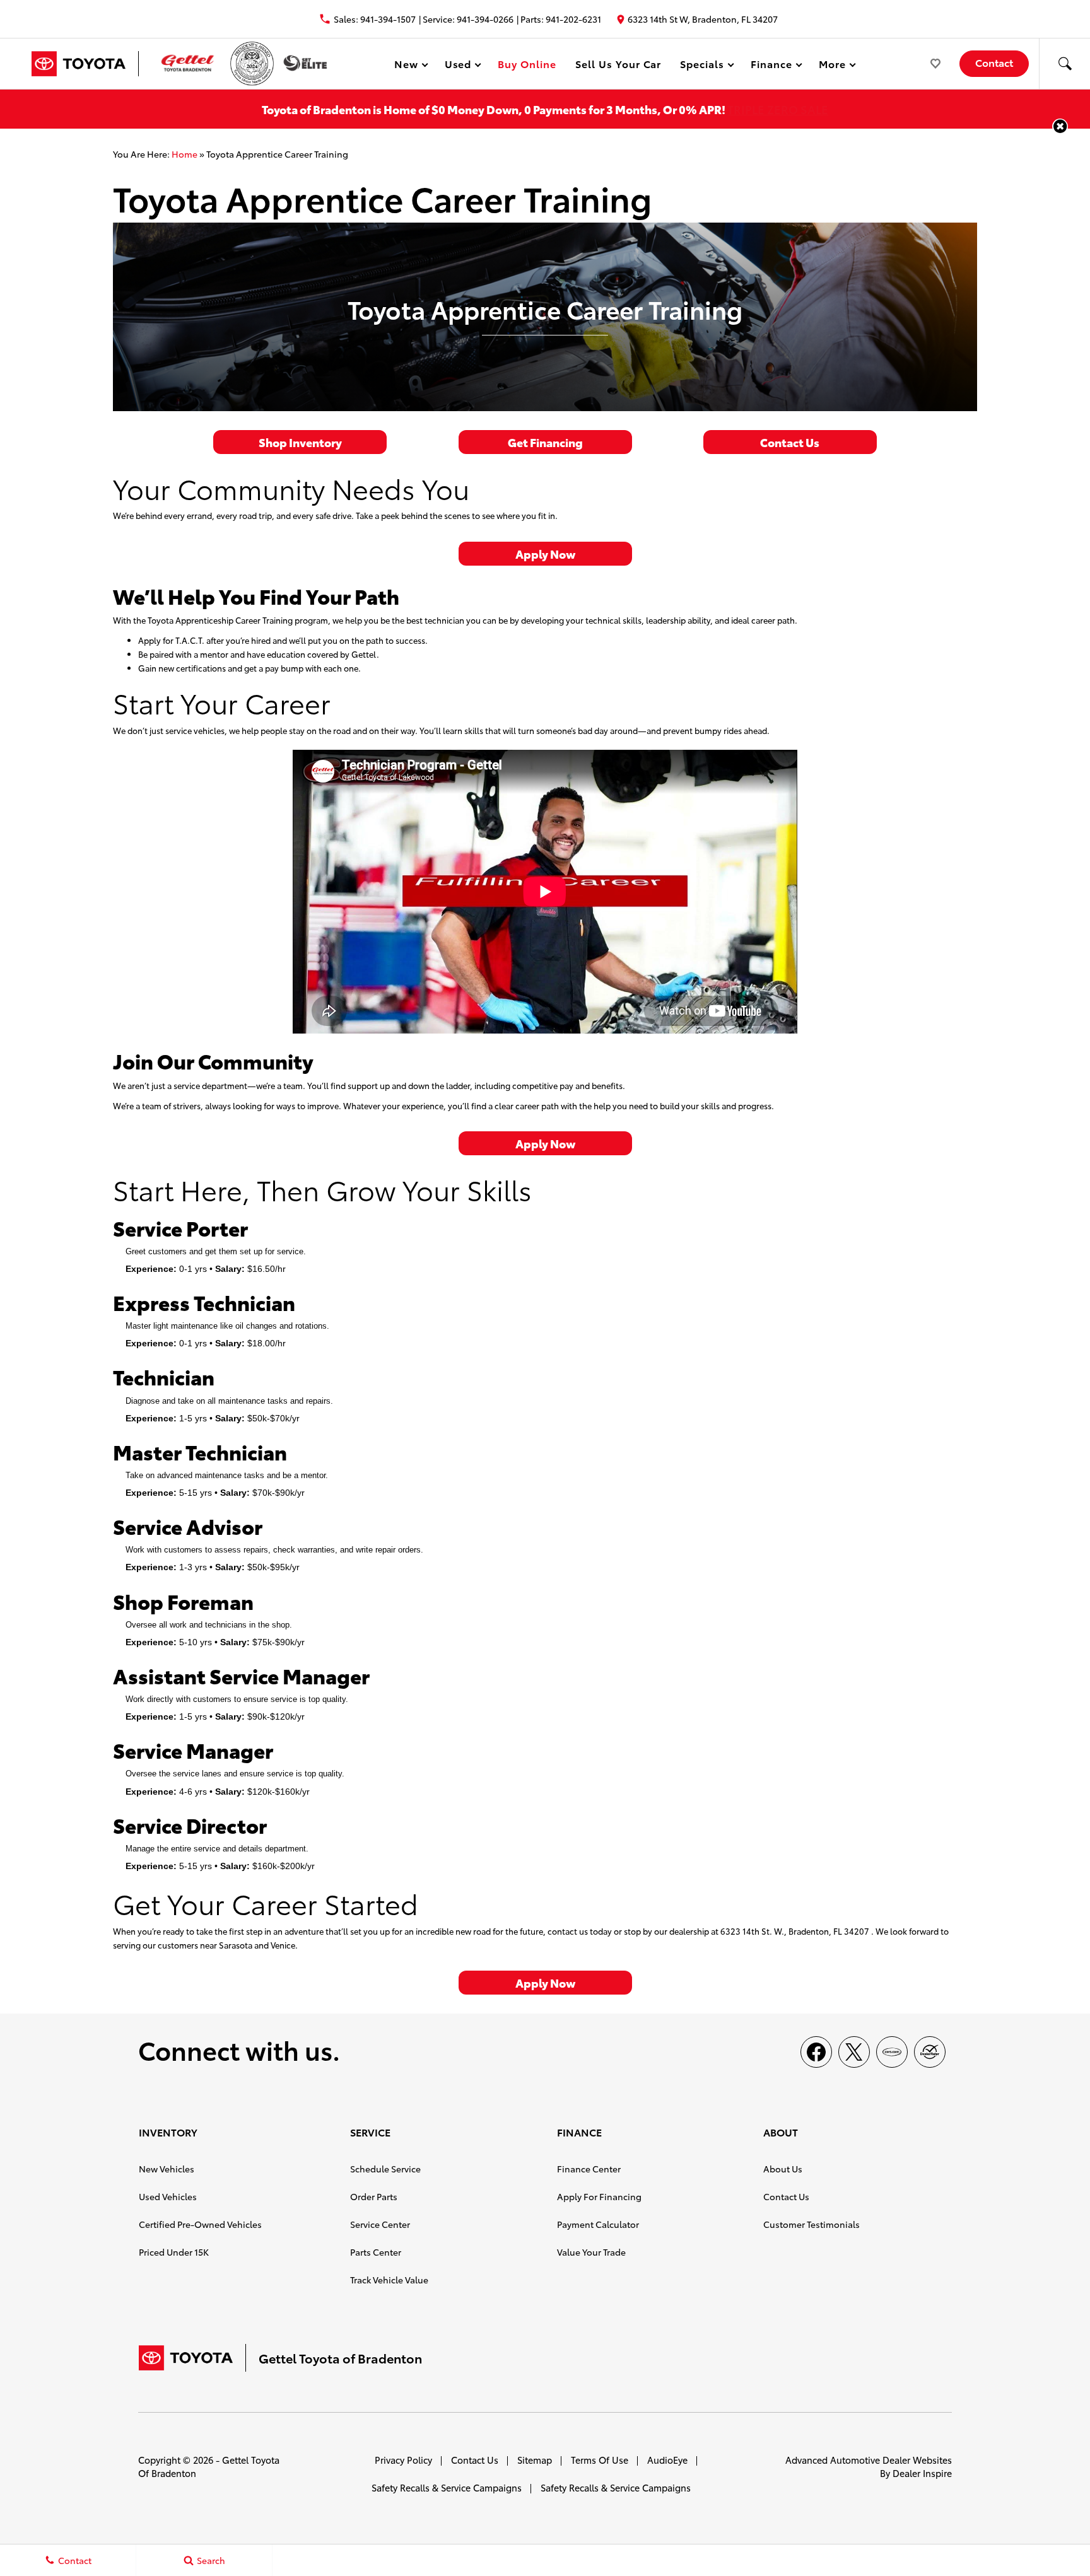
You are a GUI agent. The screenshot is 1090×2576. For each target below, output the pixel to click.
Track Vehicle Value (389, 2280)
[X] (854, 2052)
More (833, 66)
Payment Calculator (598, 2224)
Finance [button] (771, 66)
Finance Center (589, 2169)
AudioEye (667, 2460)
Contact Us (790, 442)
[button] (1065, 64)
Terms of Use (600, 2460)
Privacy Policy (403, 2460)
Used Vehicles (168, 2196)
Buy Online (527, 63)
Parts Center (376, 2252)
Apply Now (545, 553)
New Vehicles (167, 2169)
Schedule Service (385, 2169)
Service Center (380, 2224)
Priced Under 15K (174, 2252)
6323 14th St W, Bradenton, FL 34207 (703, 19)
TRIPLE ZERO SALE (778, 109)
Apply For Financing (599, 2196)
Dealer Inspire (922, 2473)
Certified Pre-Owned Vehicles (200, 2224)
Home (185, 154)
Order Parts (374, 2196)
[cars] (892, 2052)
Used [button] (459, 66)
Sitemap (535, 2460)
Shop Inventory (300, 442)
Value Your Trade (591, 2252)
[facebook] (816, 2052)
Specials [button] (702, 66)
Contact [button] (994, 62)
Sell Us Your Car (618, 63)
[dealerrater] (930, 2052)
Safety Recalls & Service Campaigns (447, 2487)
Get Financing (545, 442)
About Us (783, 2169)
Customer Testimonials (812, 2224)
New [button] (408, 66)
